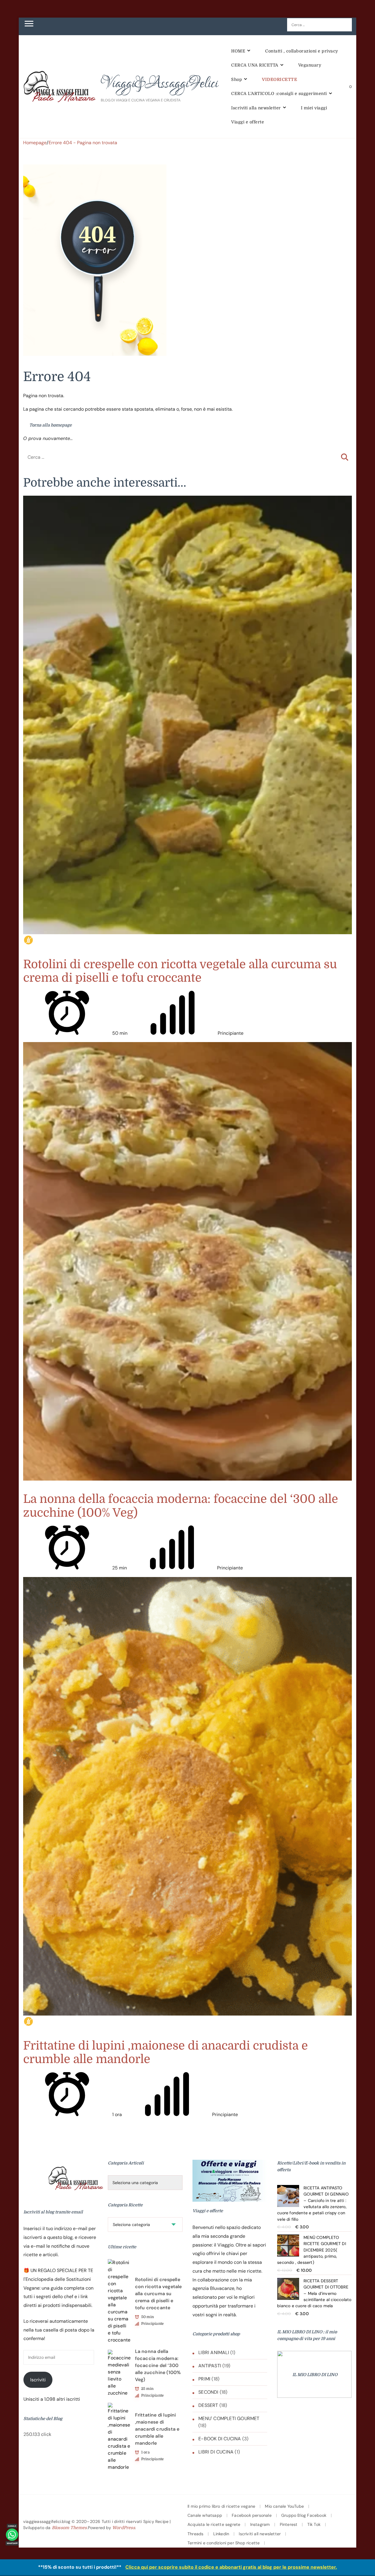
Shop (237, 79)
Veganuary (310, 65)
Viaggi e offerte (248, 122)
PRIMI (204, 2379)
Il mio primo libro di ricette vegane (221, 2506)
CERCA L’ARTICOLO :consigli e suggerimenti (279, 94)
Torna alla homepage (50, 425)
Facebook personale (252, 2515)
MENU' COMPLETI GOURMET (229, 2418)
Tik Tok (314, 2524)
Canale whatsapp (205, 2515)
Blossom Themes (69, 2528)
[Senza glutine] (28, 940)
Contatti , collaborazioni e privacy (302, 51)
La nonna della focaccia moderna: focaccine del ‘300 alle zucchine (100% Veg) (158, 2365)
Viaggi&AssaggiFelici (159, 84)
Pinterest (289, 2524)
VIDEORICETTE (279, 79)
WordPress (124, 2528)
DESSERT (208, 2405)
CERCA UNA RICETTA (255, 65)
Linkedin (221, 2534)
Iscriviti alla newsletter (256, 108)
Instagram (260, 2524)
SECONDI (208, 2392)
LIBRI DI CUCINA (216, 2452)
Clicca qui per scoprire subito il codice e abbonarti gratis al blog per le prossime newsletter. (231, 2567)
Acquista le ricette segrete (214, 2524)
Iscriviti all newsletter (260, 2534)
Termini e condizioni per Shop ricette (224, 2543)
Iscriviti (38, 2380)
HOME (238, 51)
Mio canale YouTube (284, 2506)
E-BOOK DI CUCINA (220, 2439)
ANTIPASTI (210, 2366)
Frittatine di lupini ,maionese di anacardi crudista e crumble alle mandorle (157, 2429)
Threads (195, 2534)
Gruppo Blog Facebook (304, 2515)
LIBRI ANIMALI (214, 2352)
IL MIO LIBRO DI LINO (315, 2375)
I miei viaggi (314, 108)
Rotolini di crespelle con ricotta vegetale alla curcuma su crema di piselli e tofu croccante (180, 971)
